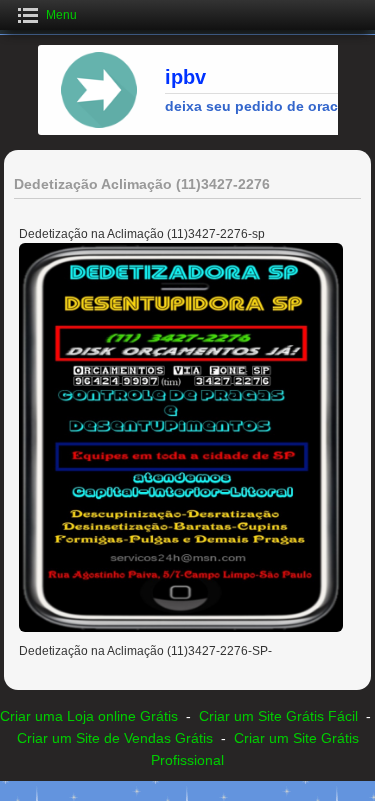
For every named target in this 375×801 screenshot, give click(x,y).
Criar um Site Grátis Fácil (278, 716)
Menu (61, 15)
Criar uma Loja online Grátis (89, 716)
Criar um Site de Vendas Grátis (115, 738)
